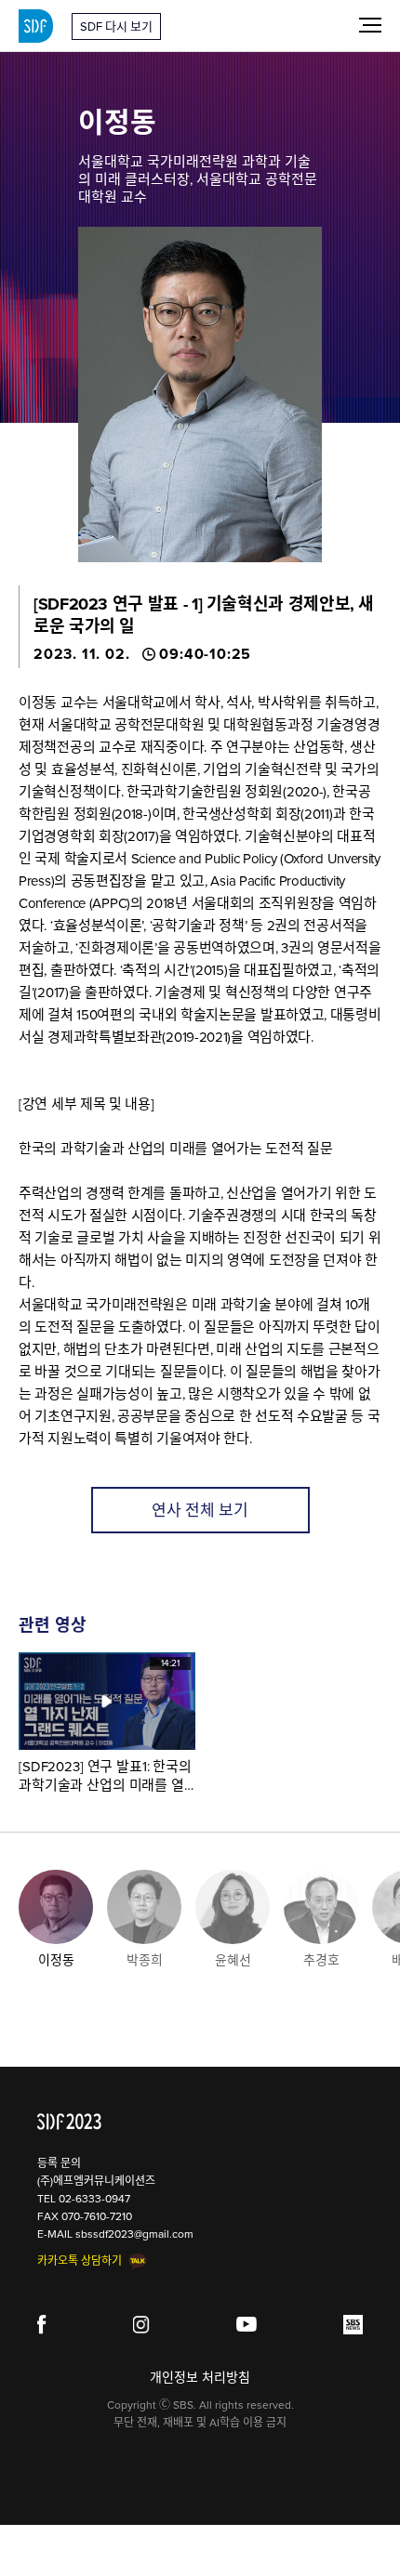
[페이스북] (42, 2324)
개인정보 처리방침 (200, 2378)
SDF (36, 26)
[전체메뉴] (370, 24)
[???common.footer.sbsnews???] (353, 2324)
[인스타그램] (142, 2324)
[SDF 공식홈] (69, 2122)
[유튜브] (247, 2324)
